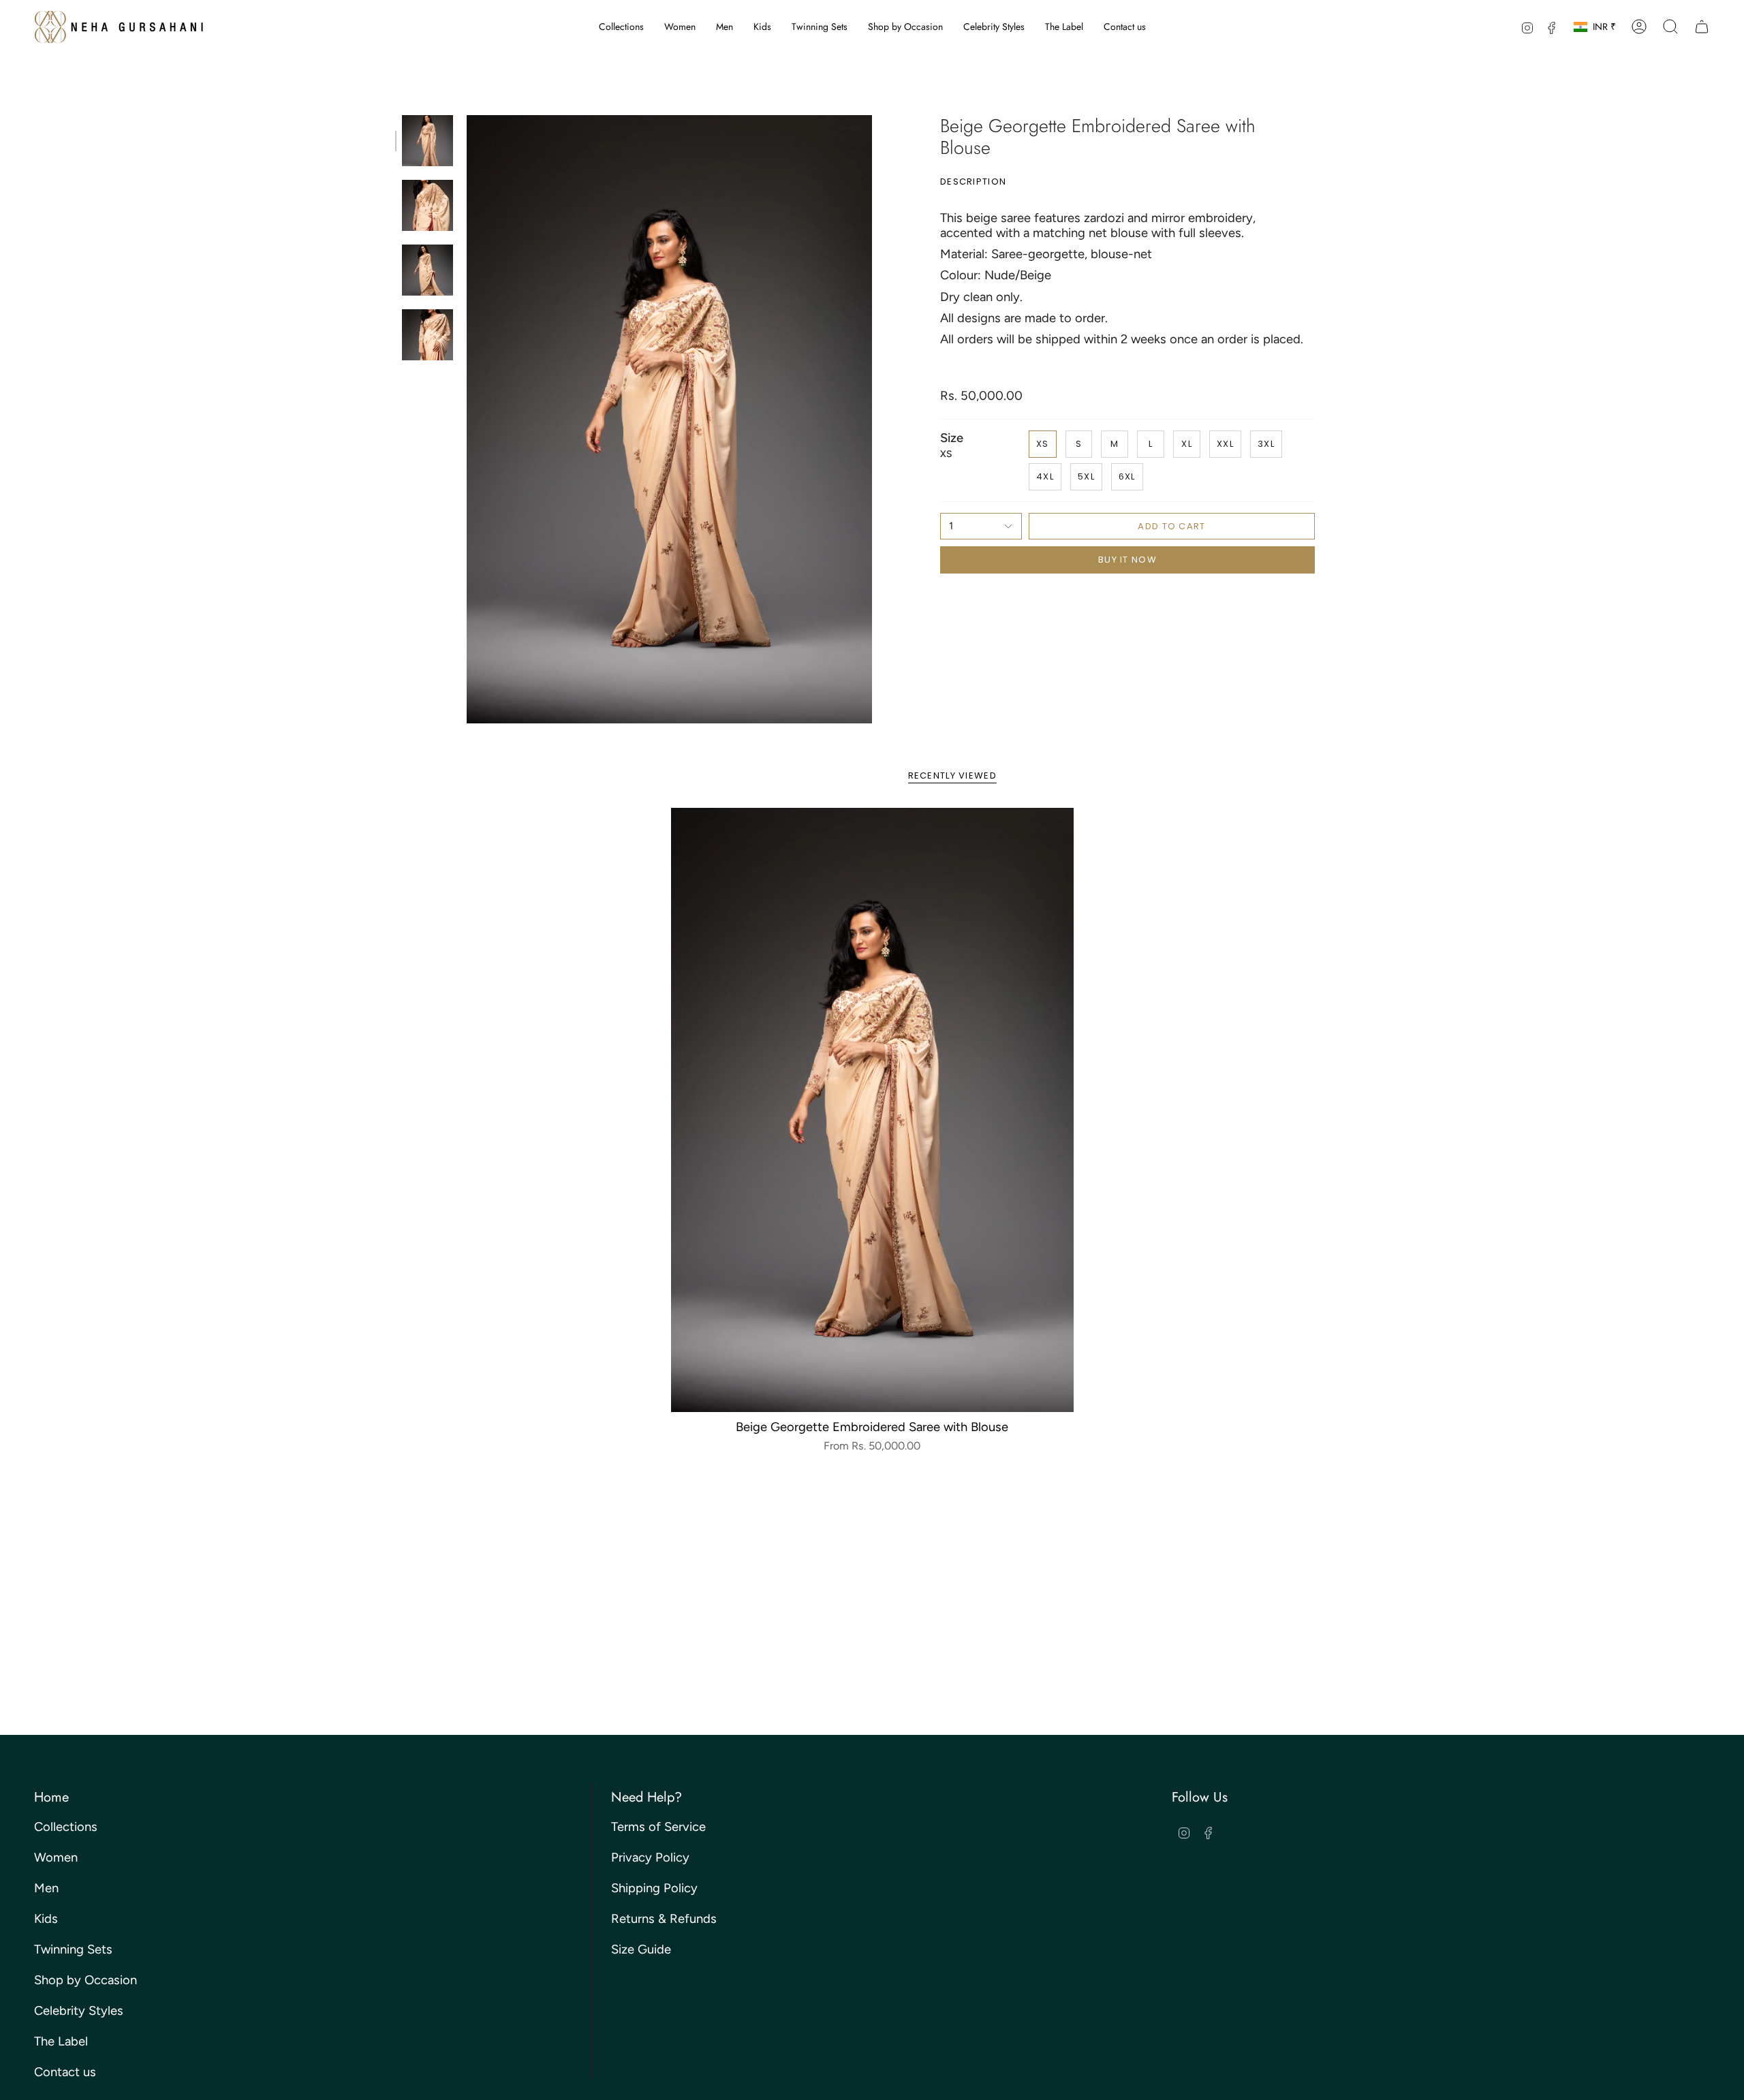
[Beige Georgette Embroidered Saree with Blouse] (872, 1110)
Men (46, 1888)
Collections (66, 1827)
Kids (46, 1919)
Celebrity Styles (79, 2011)
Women (56, 1858)
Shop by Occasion (85, 1980)
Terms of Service (658, 1827)
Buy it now (1127, 560)
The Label (61, 2041)
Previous (467, 420)
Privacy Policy (650, 1858)
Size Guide (641, 1949)
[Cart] (1702, 27)
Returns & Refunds (664, 1919)
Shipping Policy (654, 1888)
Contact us (65, 2072)
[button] (621, 27)
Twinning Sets (73, 1949)
